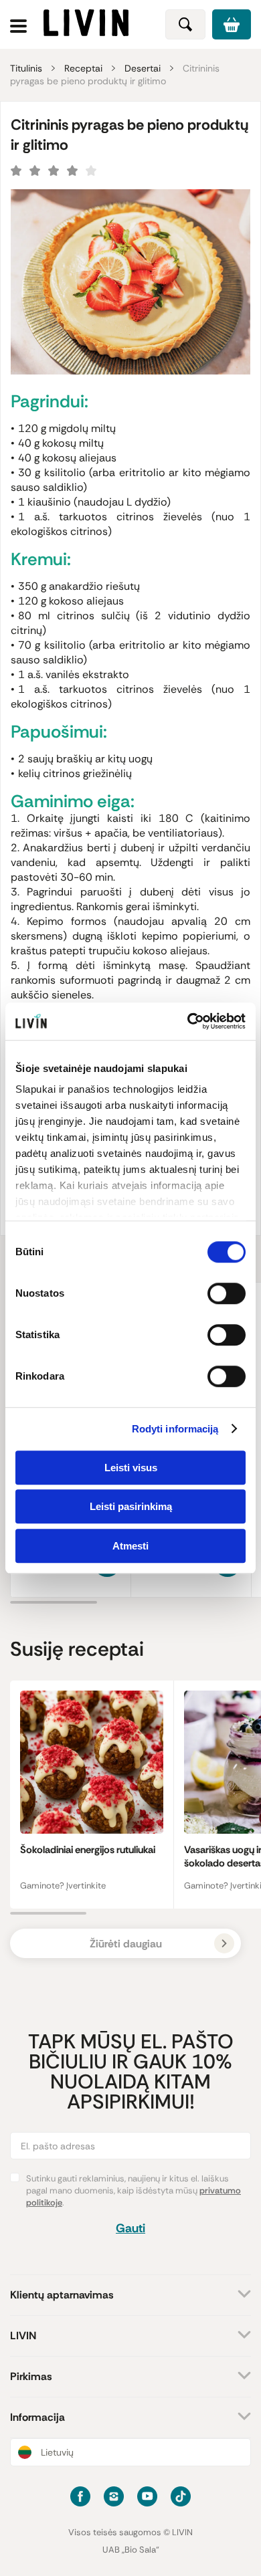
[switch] (227, 1293)
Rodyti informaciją (175, 1429)
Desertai (143, 68)
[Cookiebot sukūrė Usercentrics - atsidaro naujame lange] (188, 1021)
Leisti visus (131, 1468)
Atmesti (130, 1546)
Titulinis (26, 68)
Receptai (83, 68)
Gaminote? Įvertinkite (63, 1886)
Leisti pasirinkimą (131, 1506)
